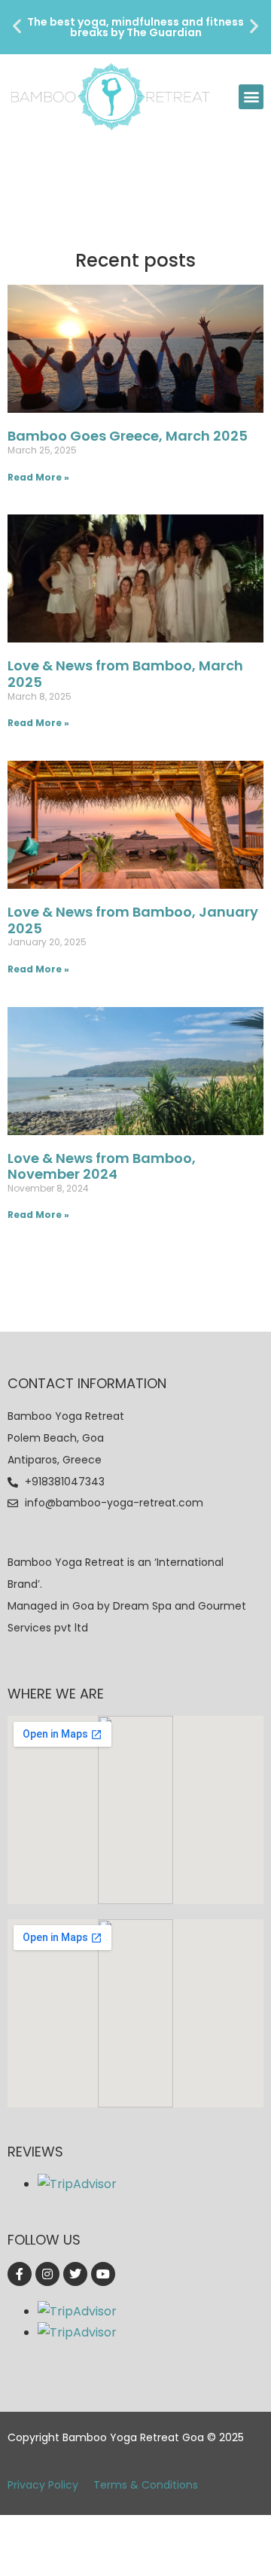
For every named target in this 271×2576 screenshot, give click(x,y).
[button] (17, 26)
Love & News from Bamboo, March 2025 (125, 674)
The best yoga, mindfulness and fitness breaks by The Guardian (135, 27)
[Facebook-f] (20, 2274)
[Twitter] (75, 2274)
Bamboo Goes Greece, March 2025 (128, 436)
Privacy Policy (43, 2485)
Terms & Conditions (146, 2485)
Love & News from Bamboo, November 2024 (102, 1166)
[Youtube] (103, 2274)
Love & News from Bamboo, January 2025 (133, 920)
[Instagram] (47, 2274)
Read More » (38, 477)
